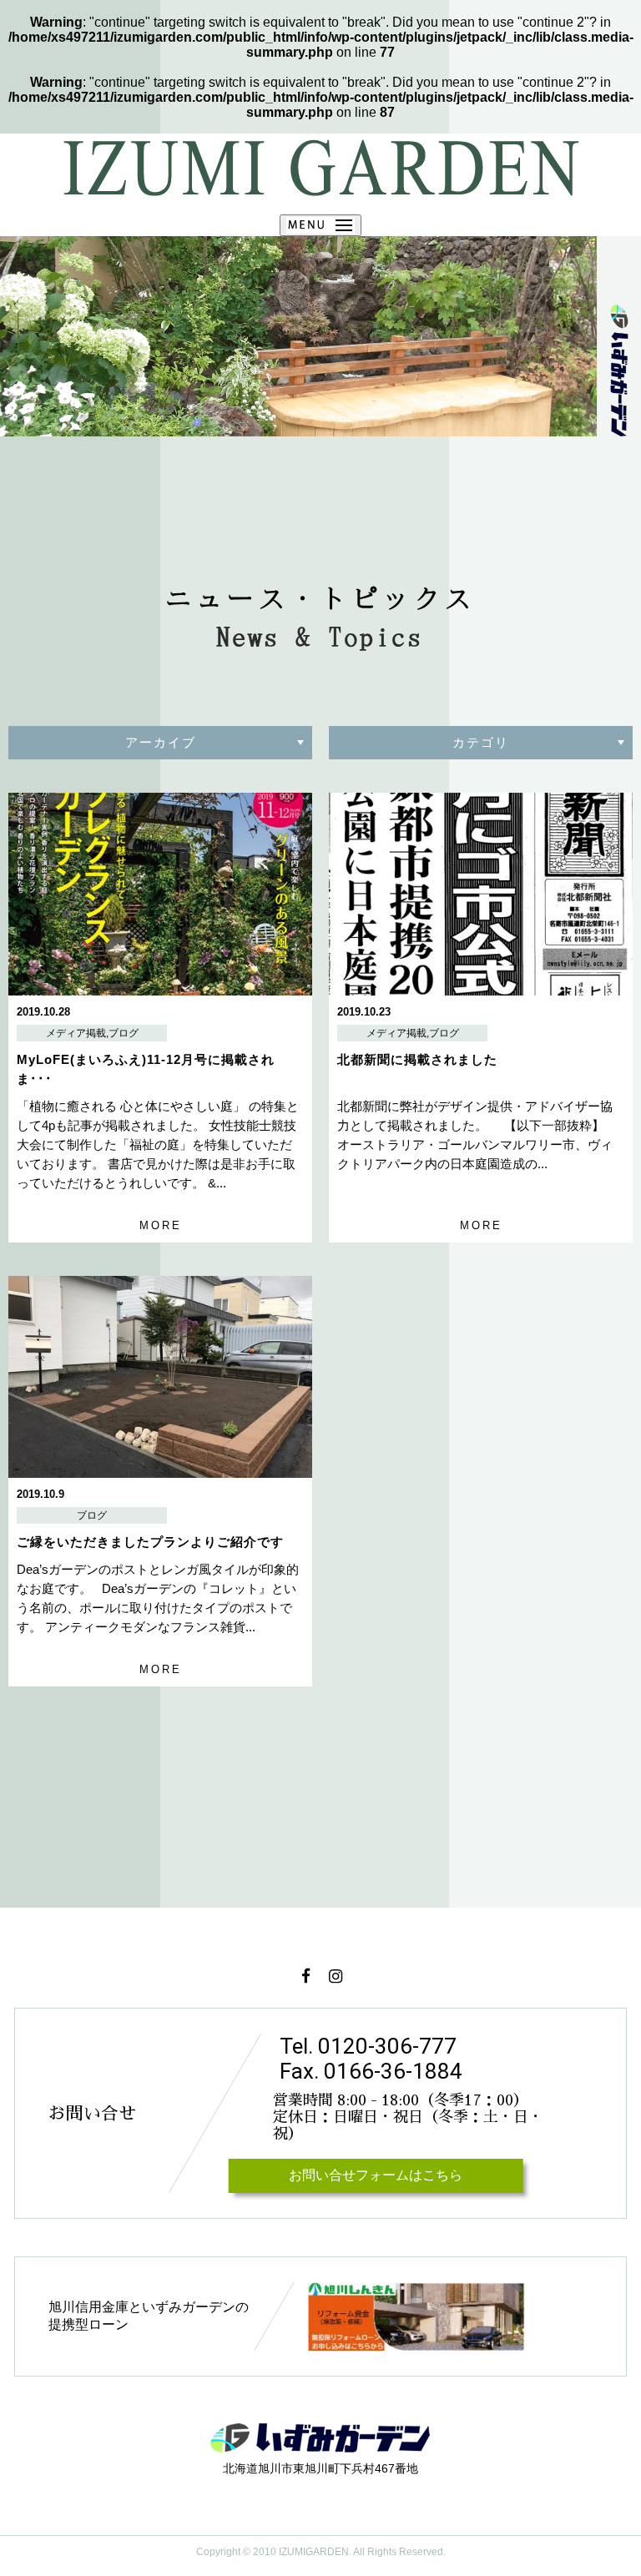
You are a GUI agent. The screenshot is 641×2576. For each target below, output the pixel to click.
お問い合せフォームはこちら (376, 2175)
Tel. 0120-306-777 (368, 2046)
